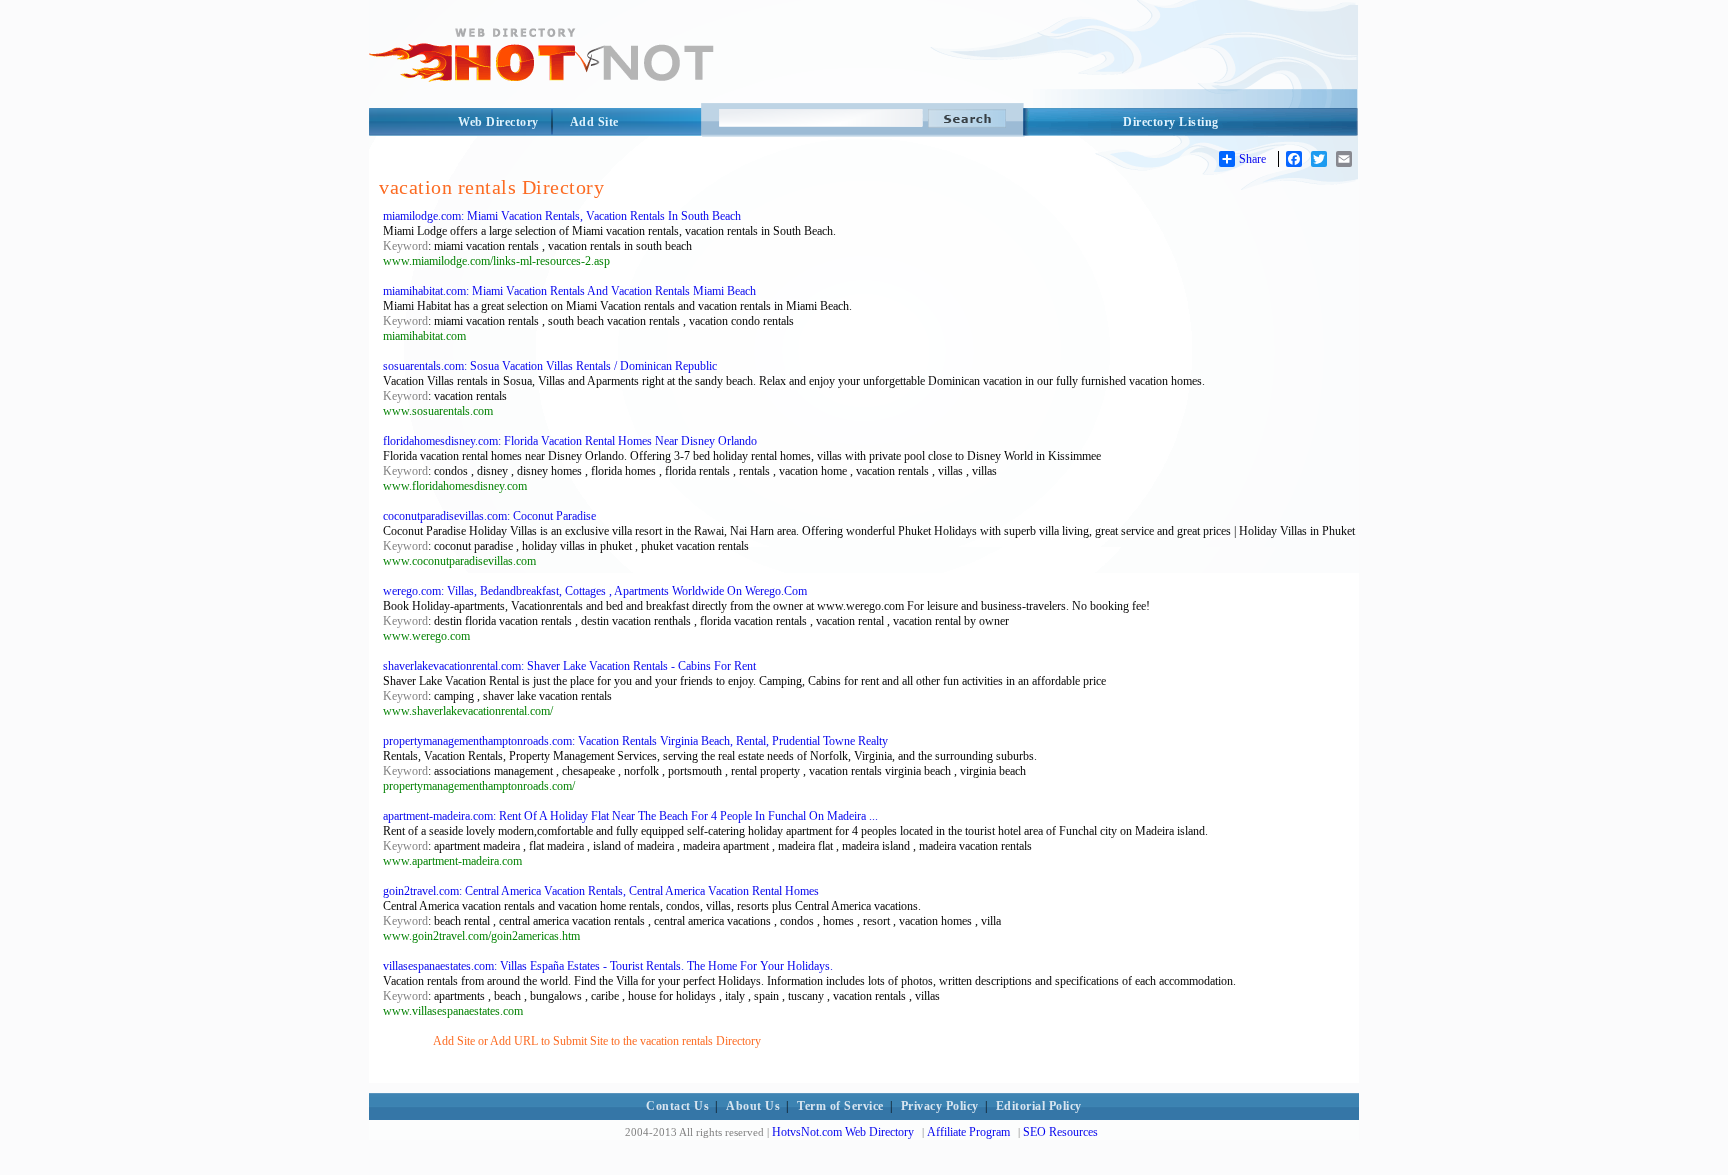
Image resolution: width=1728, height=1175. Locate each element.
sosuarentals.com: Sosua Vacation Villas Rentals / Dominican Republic (550, 366)
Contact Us (677, 1106)
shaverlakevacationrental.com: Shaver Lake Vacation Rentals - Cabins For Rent (569, 666)
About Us (753, 1106)
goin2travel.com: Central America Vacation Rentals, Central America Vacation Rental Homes (601, 891)
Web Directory (498, 122)
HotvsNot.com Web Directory (843, 1132)
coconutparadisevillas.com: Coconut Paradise (489, 516)
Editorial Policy (1039, 1106)
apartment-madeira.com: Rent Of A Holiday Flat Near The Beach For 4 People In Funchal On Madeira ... (630, 816)
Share (1252, 159)
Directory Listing (1171, 122)
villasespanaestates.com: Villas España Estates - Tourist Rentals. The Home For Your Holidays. (608, 966)
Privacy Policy (940, 1106)
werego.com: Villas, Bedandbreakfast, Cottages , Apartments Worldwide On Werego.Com (595, 591)
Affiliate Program (968, 1132)
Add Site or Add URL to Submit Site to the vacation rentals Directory (597, 1041)
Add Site (594, 122)
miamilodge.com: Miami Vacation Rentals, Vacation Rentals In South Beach (562, 216)
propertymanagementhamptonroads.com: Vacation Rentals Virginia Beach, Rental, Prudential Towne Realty (635, 741)
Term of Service (840, 1106)
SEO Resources (1060, 1132)
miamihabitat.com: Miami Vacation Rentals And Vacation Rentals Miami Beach (569, 291)
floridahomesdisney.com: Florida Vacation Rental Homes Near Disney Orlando (570, 441)
